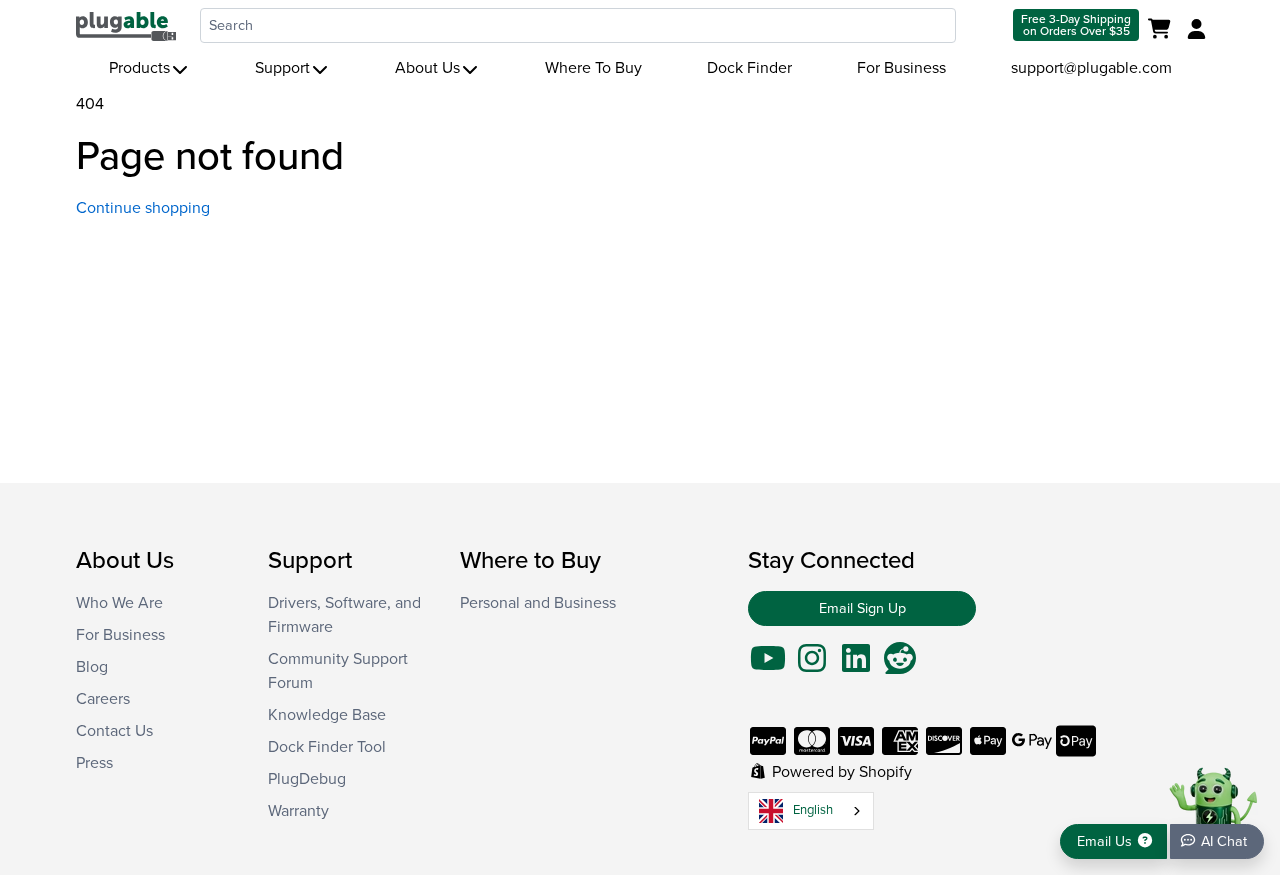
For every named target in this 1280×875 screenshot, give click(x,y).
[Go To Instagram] (812, 665)
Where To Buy (593, 68)
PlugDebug (307, 779)
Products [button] (139, 68)
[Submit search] (982, 25)
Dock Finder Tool (327, 747)
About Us (427, 68)
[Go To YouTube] (768, 665)
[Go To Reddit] (900, 665)
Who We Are (119, 603)
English (813, 810)
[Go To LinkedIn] (856, 665)
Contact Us (114, 731)
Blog (92, 667)
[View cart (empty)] (1163, 30)
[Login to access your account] (1194, 30)
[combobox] (578, 25)
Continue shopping (143, 208)
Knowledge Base (327, 715)
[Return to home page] (126, 25)
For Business (901, 68)
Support (282, 68)
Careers (103, 699)
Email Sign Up (862, 608)
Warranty (298, 811)
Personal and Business (538, 603)
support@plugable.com (1091, 68)
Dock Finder (749, 68)
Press (94, 763)
